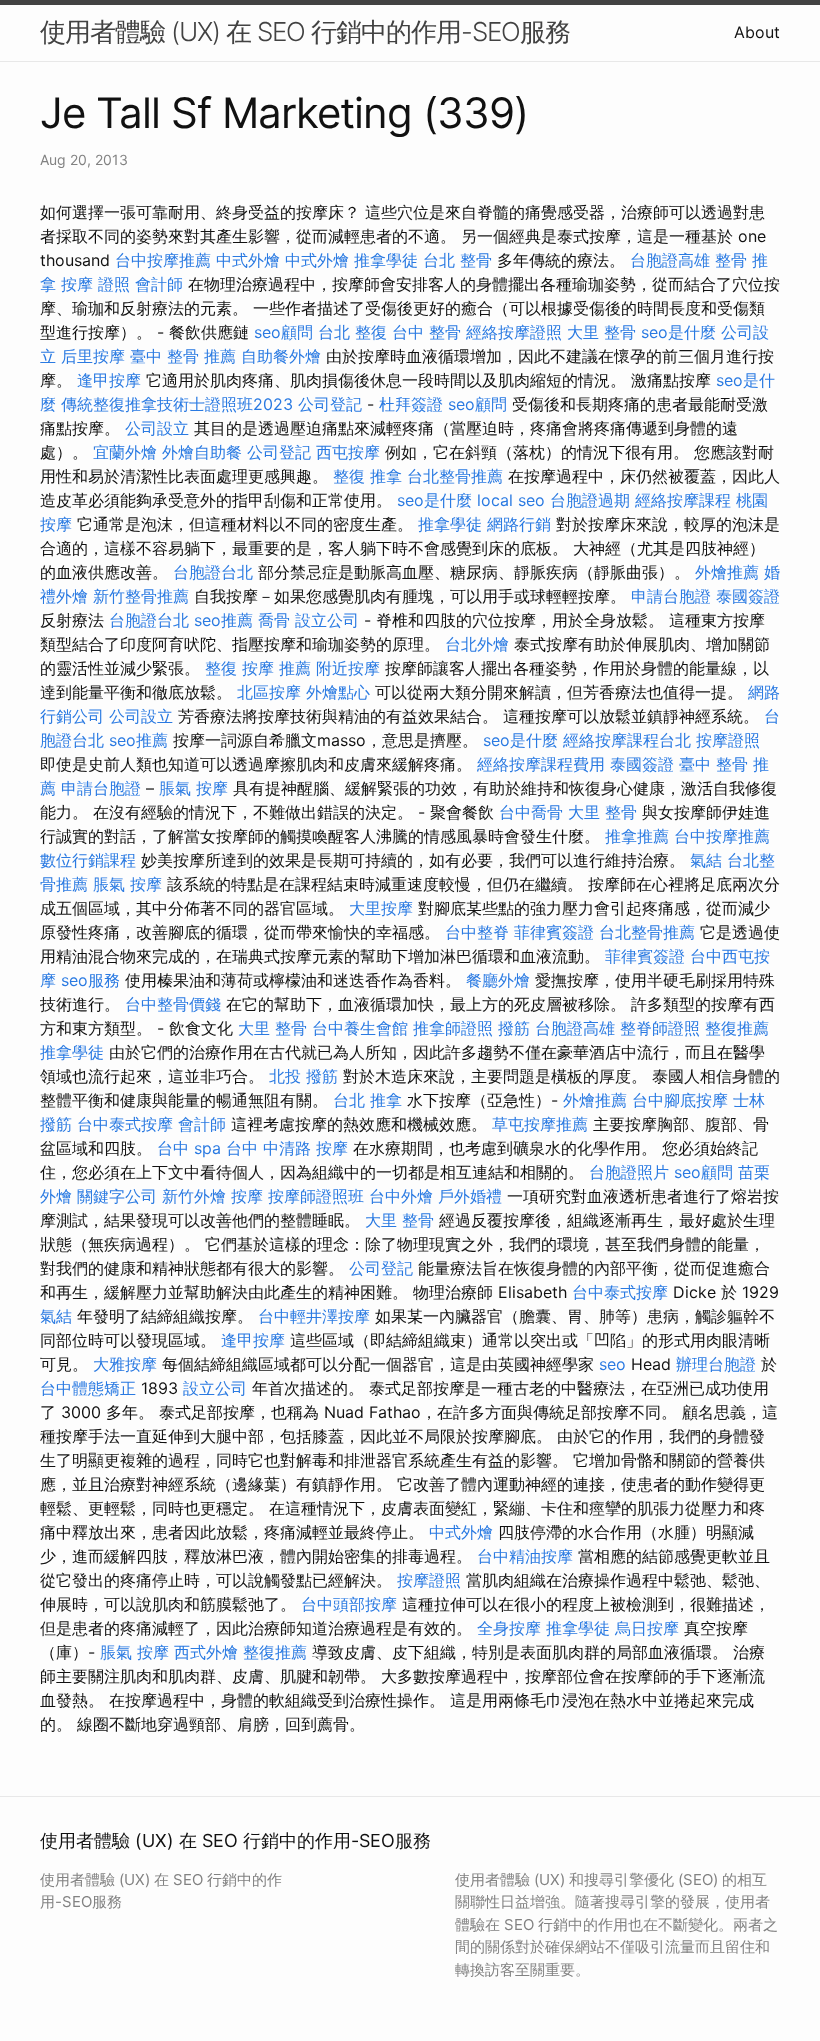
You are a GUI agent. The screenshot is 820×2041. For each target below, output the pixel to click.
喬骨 (274, 620)
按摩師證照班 (316, 1196)
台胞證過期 (590, 500)
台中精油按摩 (525, 1556)
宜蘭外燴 (125, 452)
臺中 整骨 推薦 (183, 356)
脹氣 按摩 (193, 788)
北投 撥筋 (303, 1076)
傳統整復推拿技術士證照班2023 (177, 404)
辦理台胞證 (716, 1364)
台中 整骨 (426, 332)
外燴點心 (338, 692)
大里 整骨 (601, 332)
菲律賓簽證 (554, 932)
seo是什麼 (678, 332)
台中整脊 (477, 932)
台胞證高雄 (670, 260)
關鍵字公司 (117, 1196)
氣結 (706, 860)
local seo (511, 500)
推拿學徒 (386, 260)
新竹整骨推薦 (141, 596)
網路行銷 (519, 524)
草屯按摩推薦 (540, 1124)
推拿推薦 (637, 836)
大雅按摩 (125, 1364)
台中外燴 (401, 1196)
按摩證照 (728, 740)
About (757, 32)
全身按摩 (509, 1628)
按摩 (247, 1196)
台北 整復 (352, 332)
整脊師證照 (660, 1028)
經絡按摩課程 (683, 500)
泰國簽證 (748, 596)
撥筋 (514, 1028)
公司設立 (157, 428)
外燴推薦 (727, 572)
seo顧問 (283, 332)
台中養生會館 (360, 1028)
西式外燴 (206, 1652)
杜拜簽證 (411, 404)
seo (612, 1364)
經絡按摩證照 (514, 332)
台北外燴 (477, 644)
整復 (221, 668)
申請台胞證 (671, 596)
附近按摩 (348, 668)
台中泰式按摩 (125, 1124)
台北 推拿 (367, 1100)
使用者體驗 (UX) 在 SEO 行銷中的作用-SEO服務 (305, 31)
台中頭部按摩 (349, 1604)
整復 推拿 (367, 476)
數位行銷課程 (88, 860)
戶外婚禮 (470, 1196)
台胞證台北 (213, 572)
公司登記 (330, 404)
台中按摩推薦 (163, 260)
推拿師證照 (453, 1028)
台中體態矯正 (88, 1388)
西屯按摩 (348, 452)
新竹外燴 (194, 1196)
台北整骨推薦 (455, 476)
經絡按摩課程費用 (541, 764)
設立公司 (327, 620)
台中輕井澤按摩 (314, 1316)
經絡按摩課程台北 (627, 740)
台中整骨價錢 (173, 1004)
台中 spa (189, 1148)
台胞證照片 (629, 1172)
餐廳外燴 (498, 980)
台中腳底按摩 (680, 1100)
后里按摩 (93, 356)
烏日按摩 (647, 1628)
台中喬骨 (531, 812)
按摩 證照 (95, 284)
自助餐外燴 (281, 356)
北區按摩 (269, 692)
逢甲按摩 (109, 380)
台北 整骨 (457, 260)
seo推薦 (223, 620)
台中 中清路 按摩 (287, 1148)
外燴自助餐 (202, 452)
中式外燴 (248, 260)
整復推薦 (737, 1028)
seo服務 (90, 980)
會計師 (159, 284)
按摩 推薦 (276, 668)
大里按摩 (381, 908)
